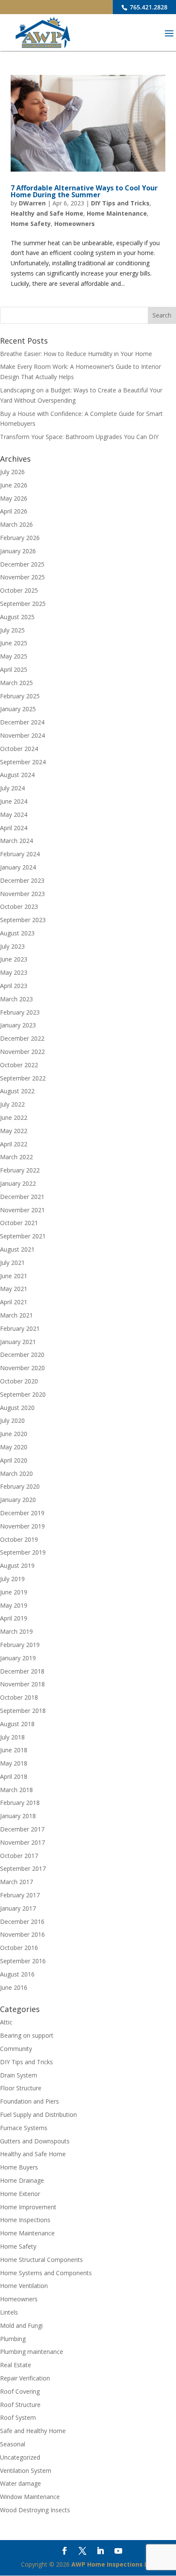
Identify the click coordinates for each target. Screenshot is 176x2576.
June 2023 (14, 959)
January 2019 (18, 1658)
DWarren (32, 203)
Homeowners (75, 224)
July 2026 (12, 472)
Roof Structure (20, 2405)
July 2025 (12, 630)
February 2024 (20, 854)
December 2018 (22, 1671)
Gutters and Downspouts (35, 2141)
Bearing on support (27, 2035)
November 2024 (22, 735)
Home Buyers (19, 2167)
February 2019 (20, 1645)
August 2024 (17, 775)
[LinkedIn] (100, 2552)
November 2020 (22, 1368)
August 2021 (17, 1249)
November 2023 (22, 894)
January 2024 (18, 867)
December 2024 (22, 722)
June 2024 (14, 801)
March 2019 (16, 1631)
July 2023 (12, 946)
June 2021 (14, 1276)
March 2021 (16, 1315)
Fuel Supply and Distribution (38, 2115)
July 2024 (12, 788)
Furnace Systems (24, 2128)
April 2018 (14, 1776)
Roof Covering (20, 2391)
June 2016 (14, 1987)
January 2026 (18, 551)
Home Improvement (28, 2207)
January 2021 (18, 1342)
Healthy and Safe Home (47, 213)
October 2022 (19, 1065)
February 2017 (20, 1895)
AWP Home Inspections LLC (113, 2564)
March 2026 (16, 524)
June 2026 (14, 485)
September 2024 (23, 762)
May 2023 (14, 972)
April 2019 (14, 1618)
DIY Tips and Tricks (120, 203)
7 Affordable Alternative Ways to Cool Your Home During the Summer (84, 191)
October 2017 (19, 1856)
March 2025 (16, 683)
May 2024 (14, 815)
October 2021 (19, 1223)
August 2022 (17, 1091)
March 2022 (16, 1157)
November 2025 (22, 577)
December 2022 (22, 1038)
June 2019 (14, 1592)
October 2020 (19, 1381)
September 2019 (23, 1552)
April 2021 (14, 1302)
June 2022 (14, 1117)
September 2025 (23, 604)
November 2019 (22, 1526)
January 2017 (18, 1908)
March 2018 (16, 1790)
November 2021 (22, 1210)
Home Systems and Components (46, 2273)
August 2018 (17, 1724)
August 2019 (17, 1565)
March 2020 (16, 1473)
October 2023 (19, 907)
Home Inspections (25, 2220)
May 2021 (14, 1289)
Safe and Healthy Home (33, 2431)
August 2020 (17, 1408)
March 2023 (16, 999)
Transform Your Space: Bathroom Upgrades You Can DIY (79, 437)
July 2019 (12, 1579)
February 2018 (20, 1803)
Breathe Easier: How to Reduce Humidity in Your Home (76, 354)
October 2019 (19, 1539)
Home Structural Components (41, 2260)
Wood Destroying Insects (35, 2510)
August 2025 (17, 617)
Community (16, 2049)
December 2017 (22, 1829)
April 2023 (14, 986)
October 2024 (19, 749)
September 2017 (23, 1868)
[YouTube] (118, 2552)
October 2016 (19, 1948)
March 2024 (16, 841)
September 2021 (23, 1236)
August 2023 (17, 933)
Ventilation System (26, 2471)
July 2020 (12, 1420)
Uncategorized (20, 2457)
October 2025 (19, 590)
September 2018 (23, 1711)
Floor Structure (21, 2088)
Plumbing (13, 2339)
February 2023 (20, 1012)
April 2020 (14, 1460)
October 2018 (19, 1697)
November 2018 (22, 1684)
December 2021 (22, 1197)
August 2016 (17, 1974)
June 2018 (14, 1750)
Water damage (21, 2483)
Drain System (19, 2075)
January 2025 (18, 709)
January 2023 (18, 1025)
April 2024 (14, 828)
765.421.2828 (148, 7)
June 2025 (14, 643)
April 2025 (14, 669)
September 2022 (23, 1078)
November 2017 (22, 1842)
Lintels (9, 2312)
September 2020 (23, 1394)
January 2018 (18, 1816)
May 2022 (14, 1131)
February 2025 (20, 696)
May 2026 (14, 498)
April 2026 (14, 511)
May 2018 (14, 1763)
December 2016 (22, 1922)
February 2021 (20, 1328)
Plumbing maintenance (32, 2352)
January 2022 (18, 1183)
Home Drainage (22, 2180)
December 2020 (22, 1355)
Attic (6, 2022)
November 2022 (22, 1052)
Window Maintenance (30, 2497)
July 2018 (12, 1737)
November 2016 (22, 1934)
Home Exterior (20, 2194)
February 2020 (20, 1486)
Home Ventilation (24, 2286)
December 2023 (22, 880)
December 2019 (22, 1513)
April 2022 (14, 1144)
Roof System (18, 2417)
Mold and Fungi (21, 2325)
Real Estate (16, 2365)
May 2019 (14, 1605)
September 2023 (23, 920)
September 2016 (23, 1961)
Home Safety (31, 224)
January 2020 (18, 1500)
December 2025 (22, 564)
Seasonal (13, 2444)
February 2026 (20, 538)
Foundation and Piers (29, 2101)
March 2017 (16, 1882)
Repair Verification (25, 2378)
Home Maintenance (117, 213)
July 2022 (12, 1104)
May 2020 (14, 1447)
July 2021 (12, 1263)
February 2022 (20, 1170)
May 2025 (14, 656)
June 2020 (14, 1434)
